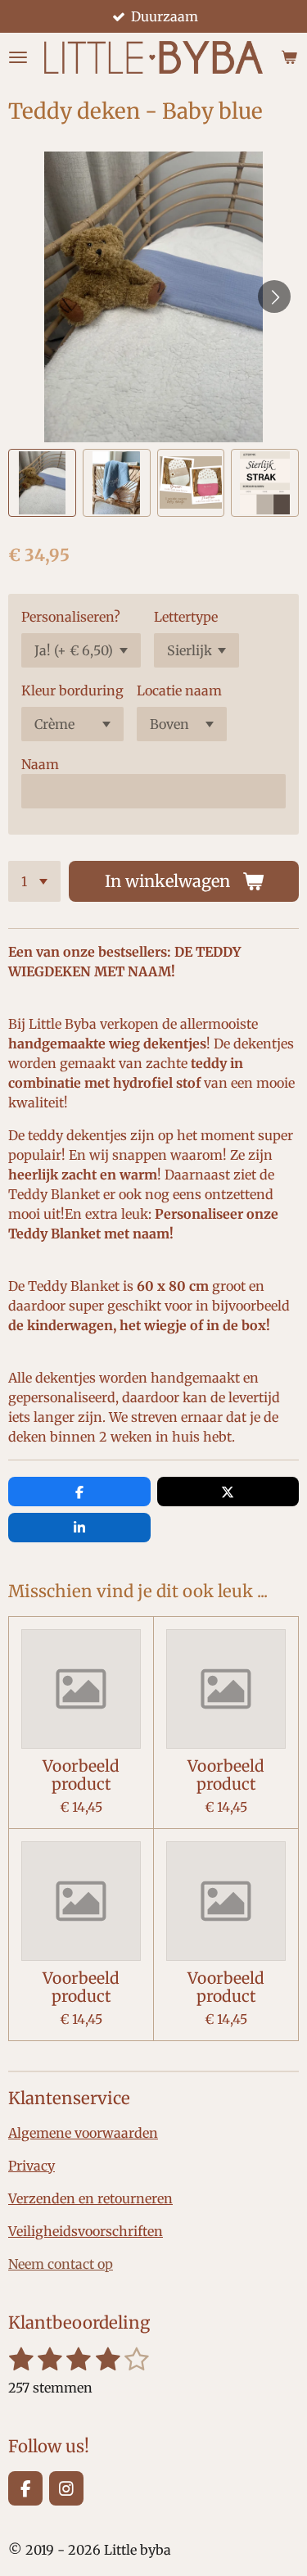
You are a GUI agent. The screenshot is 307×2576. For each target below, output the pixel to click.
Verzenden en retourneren (90, 2198)
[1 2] (34, 881)
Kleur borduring (72, 690)
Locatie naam (179, 690)
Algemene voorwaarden (83, 2133)
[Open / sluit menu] (18, 57)
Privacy (32, 2166)
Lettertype (186, 617)
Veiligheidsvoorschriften (86, 2231)
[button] (42, 483)
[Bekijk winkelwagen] (289, 57)
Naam (40, 764)
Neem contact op (61, 2264)
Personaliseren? (71, 617)
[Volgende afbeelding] (274, 297)
